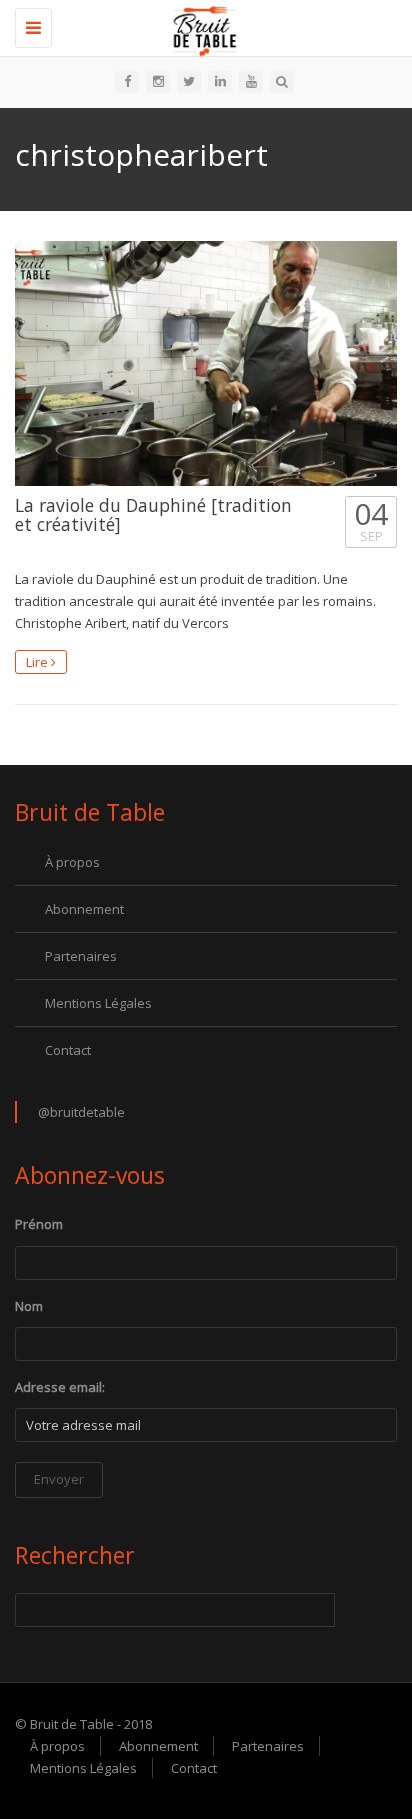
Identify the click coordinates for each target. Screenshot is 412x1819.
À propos (72, 862)
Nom (29, 1306)
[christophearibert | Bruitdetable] (201, 25)
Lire (38, 662)
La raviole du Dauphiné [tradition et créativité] (153, 514)
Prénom (39, 1224)
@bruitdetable (81, 1112)
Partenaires (81, 956)
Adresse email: (60, 1387)
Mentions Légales (98, 1003)
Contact (68, 1050)
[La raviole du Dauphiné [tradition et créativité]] (206, 364)
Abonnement (84, 909)
